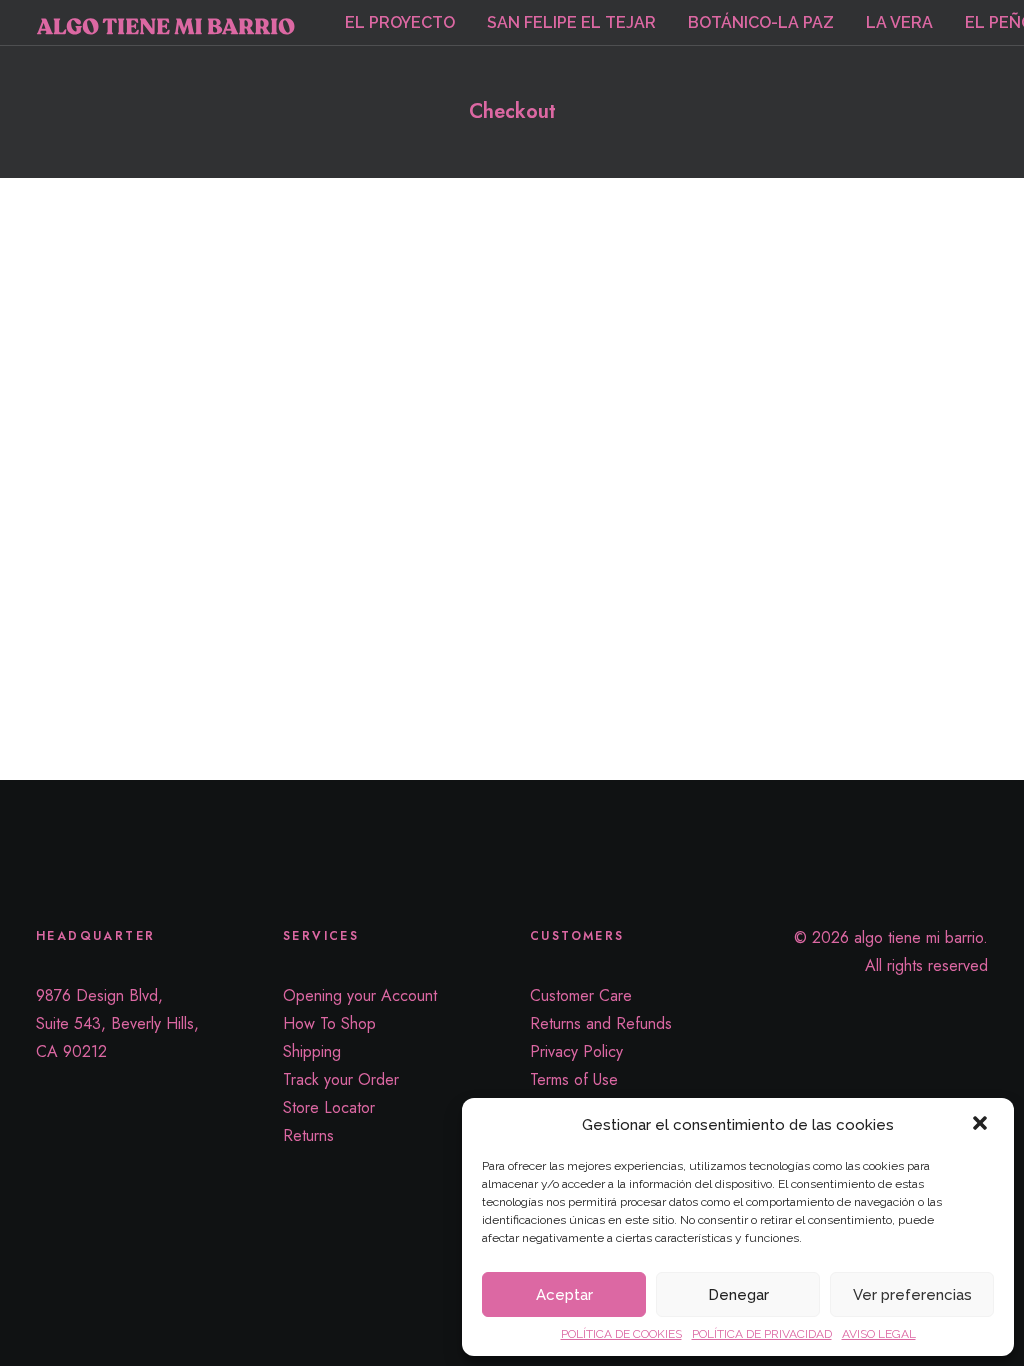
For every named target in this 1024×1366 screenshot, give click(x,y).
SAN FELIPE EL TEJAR (571, 22)
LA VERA (899, 22)
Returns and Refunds (601, 1023)
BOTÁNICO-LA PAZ (761, 22)
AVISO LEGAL (879, 1334)
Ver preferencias (912, 1295)
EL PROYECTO (400, 22)
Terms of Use (574, 1079)
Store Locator (329, 1107)
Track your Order (341, 1079)
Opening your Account (360, 995)
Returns (308, 1135)
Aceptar (564, 1295)
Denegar (738, 1295)
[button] (982, 1125)
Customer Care (581, 995)
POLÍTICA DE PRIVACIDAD (762, 1334)
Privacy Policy (576, 1051)
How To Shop (329, 1023)
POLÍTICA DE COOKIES (621, 1334)
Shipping (312, 1051)
